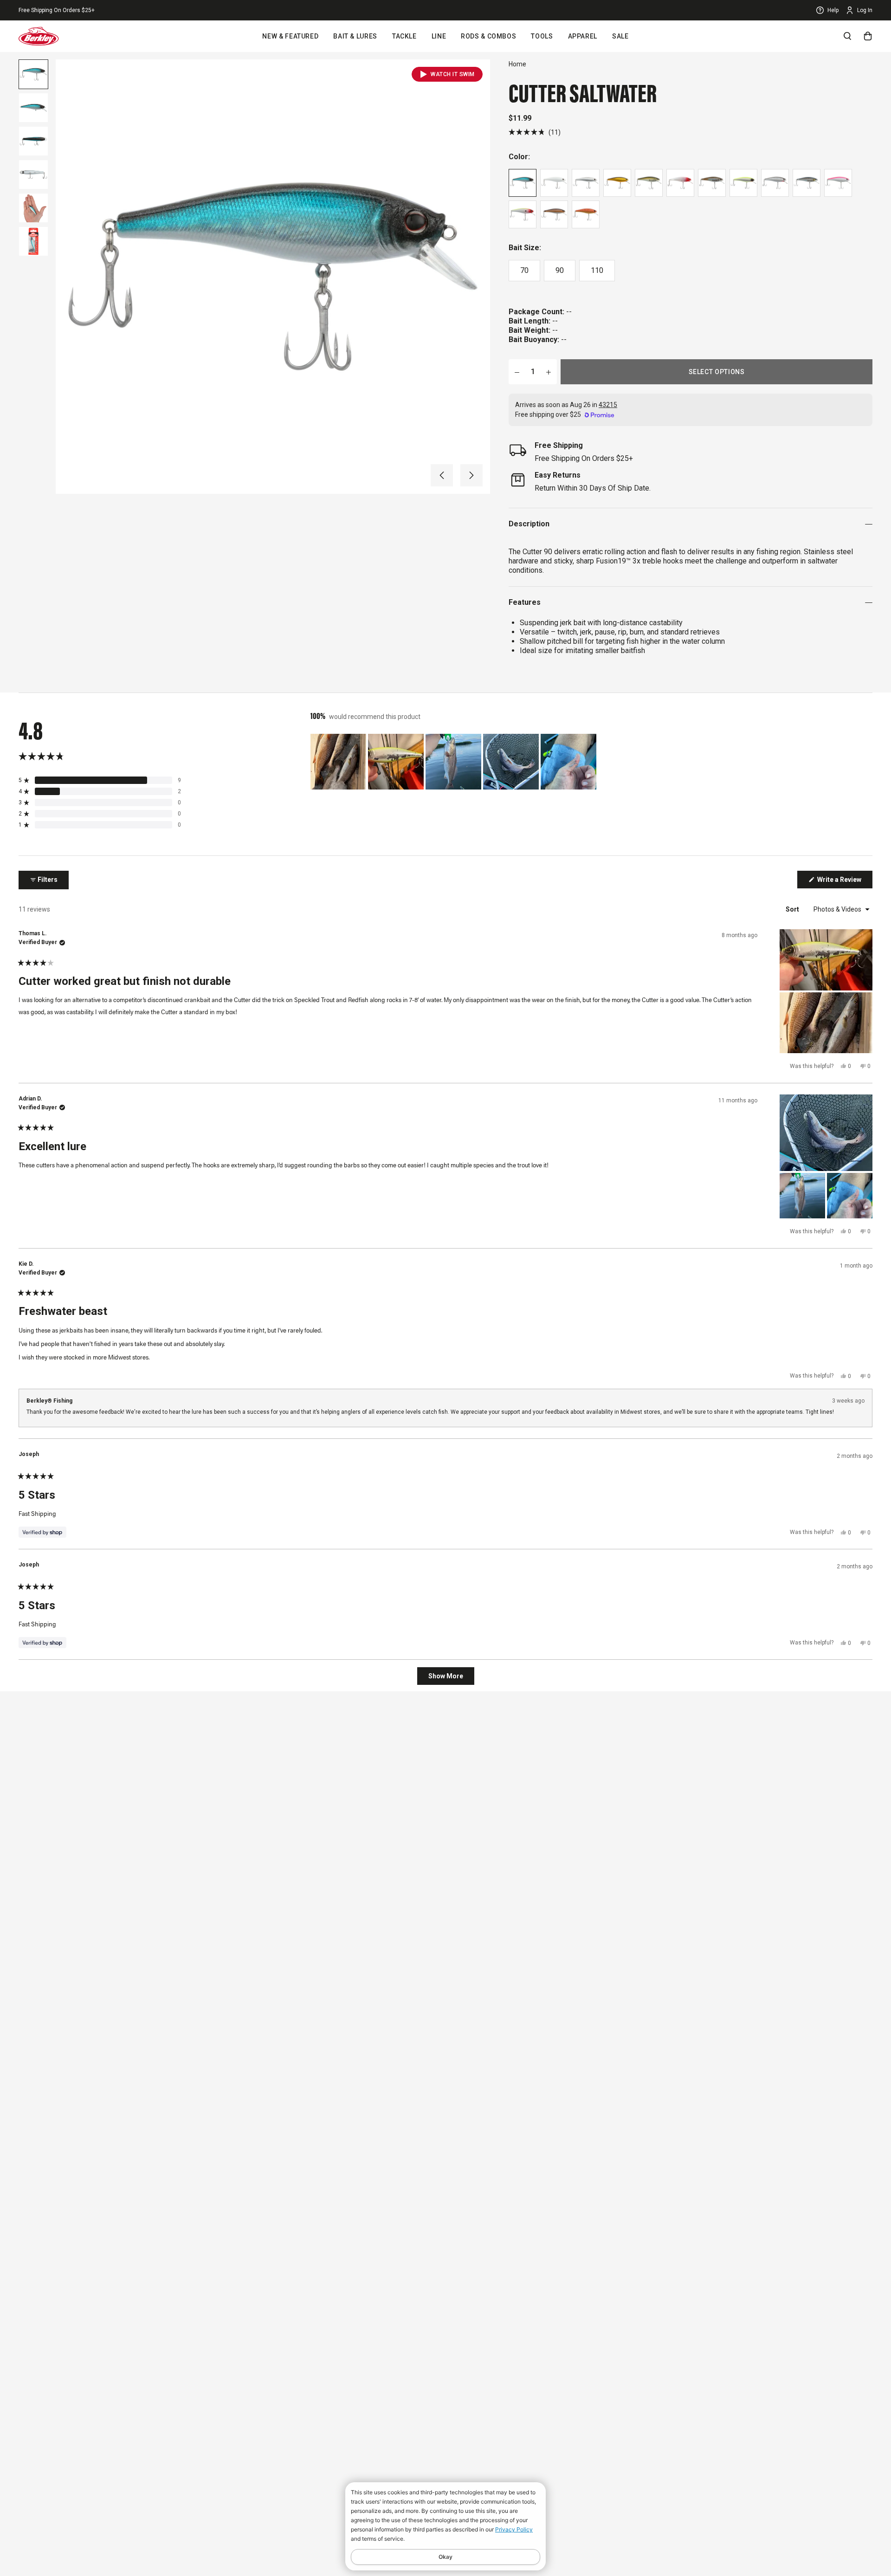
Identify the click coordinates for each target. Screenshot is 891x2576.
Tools (542, 36)
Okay (445, 2557)
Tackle (404, 36)
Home (517, 64)
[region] (454, 762)
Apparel (583, 36)
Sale (620, 36)
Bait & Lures (355, 36)
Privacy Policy (514, 2529)
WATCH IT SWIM (453, 74)
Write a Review (844, 882)
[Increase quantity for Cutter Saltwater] (549, 372)
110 (597, 270)
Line (439, 36)
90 (560, 270)
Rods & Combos (488, 36)
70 (524, 270)
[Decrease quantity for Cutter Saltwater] (517, 372)
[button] (442, 475)
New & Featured (290, 36)
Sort (793, 909)
